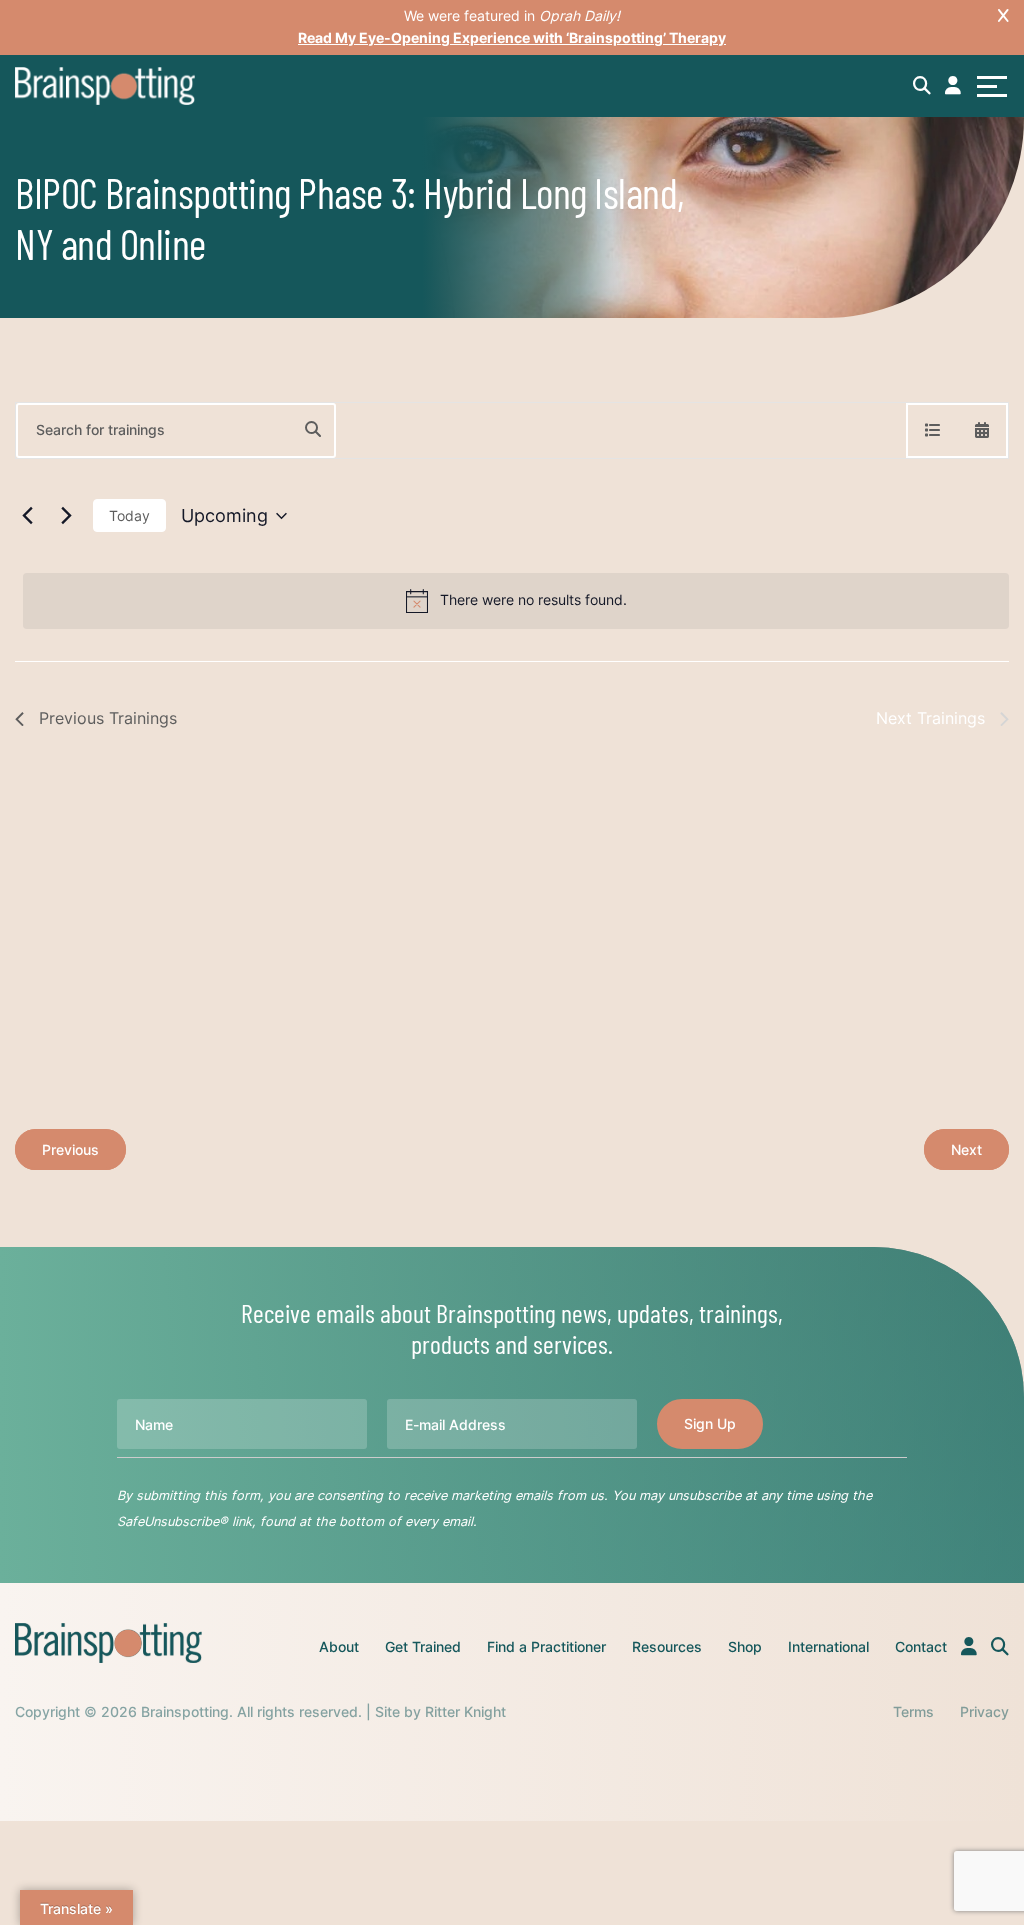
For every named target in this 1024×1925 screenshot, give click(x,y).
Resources (667, 1646)
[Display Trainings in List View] (933, 430)
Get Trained (423, 1646)
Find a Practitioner (546, 1646)
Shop (745, 1646)
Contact (921, 1646)
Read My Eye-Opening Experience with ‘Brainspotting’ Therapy (512, 37)
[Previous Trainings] (27, 516)
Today (129, 515)
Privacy (984, 1711)
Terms (913, 1711)
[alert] (516, 601)
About (339, 1646)
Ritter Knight (465, 1711)
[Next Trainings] (66, 516)
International (828, 1646)
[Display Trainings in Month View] (982, 430)
